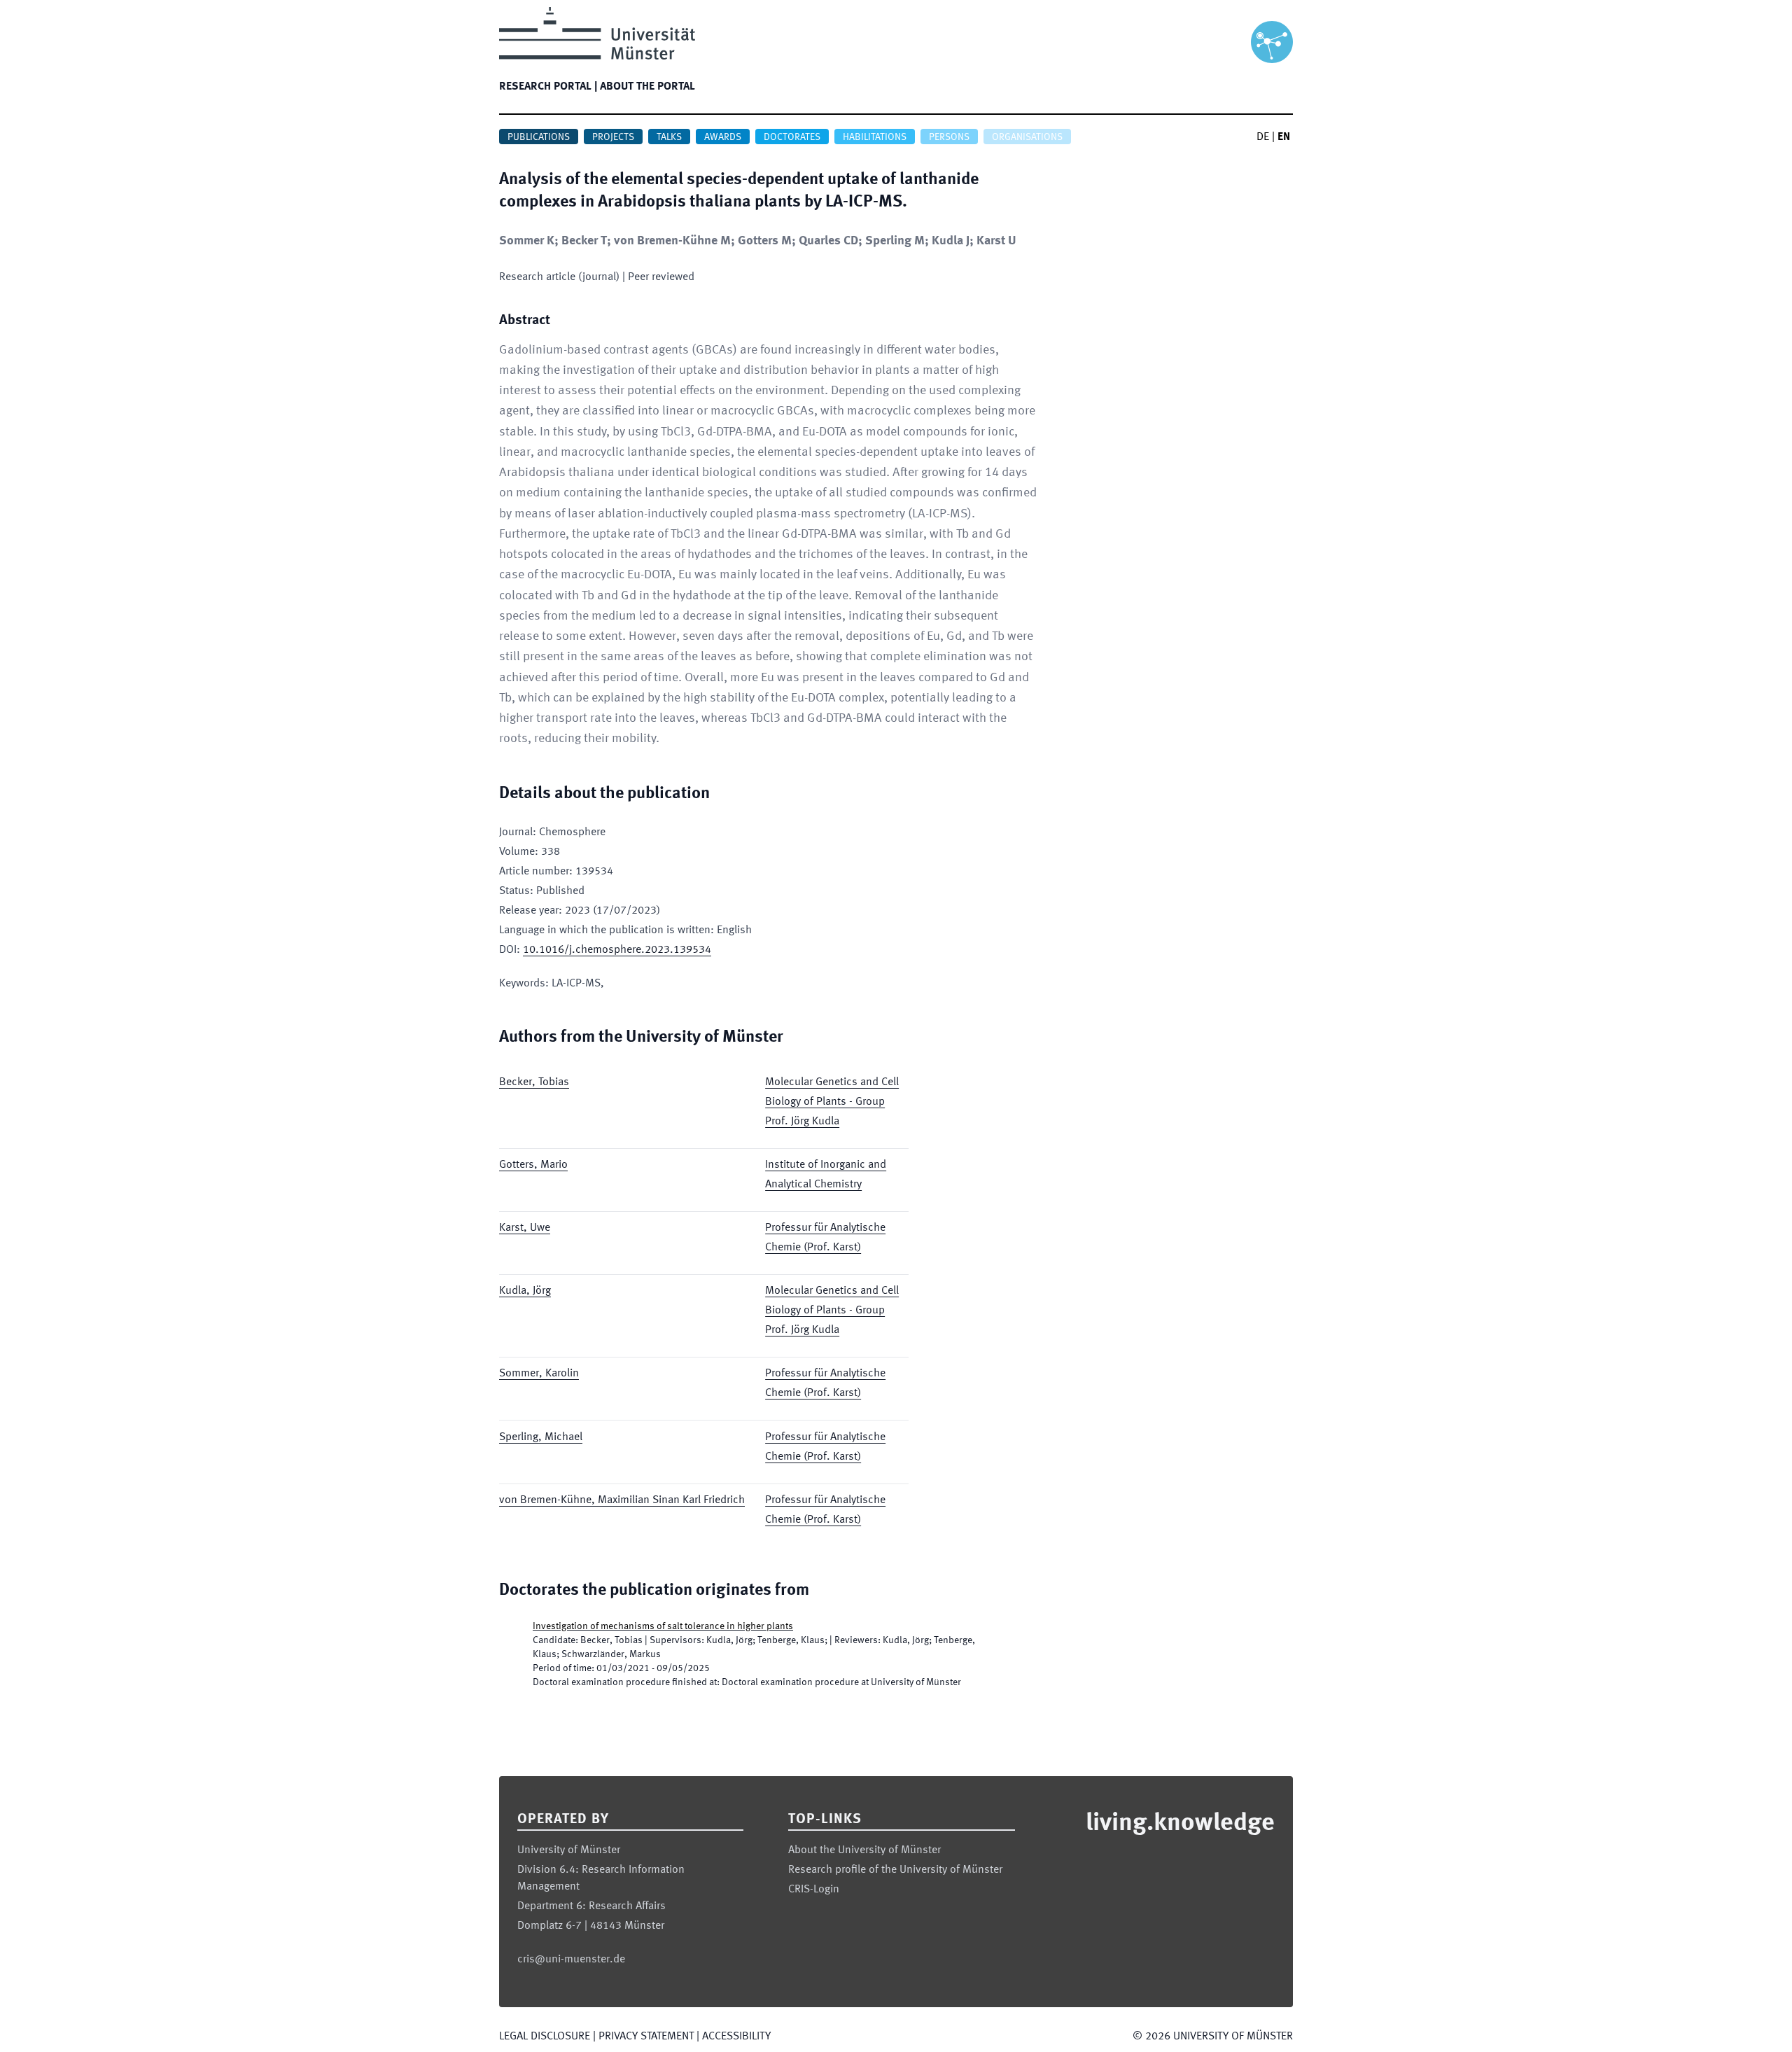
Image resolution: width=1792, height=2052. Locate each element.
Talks (669, 137)
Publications (539, 137)
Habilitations (875, 137)
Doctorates (792, 137)
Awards (723, 137)
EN (1284, 137)
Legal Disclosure (545, 2037)
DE (1263, 137)
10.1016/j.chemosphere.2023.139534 (617, 950)
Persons (949, 137)
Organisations (1027, 137)
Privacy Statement (646, 2037)
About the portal (647, 87)
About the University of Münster (864, 1850)
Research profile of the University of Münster (895, 1870)
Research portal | (548, 87)
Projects (613, 137)
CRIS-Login (814, 1890)
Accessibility (736, 2037)
